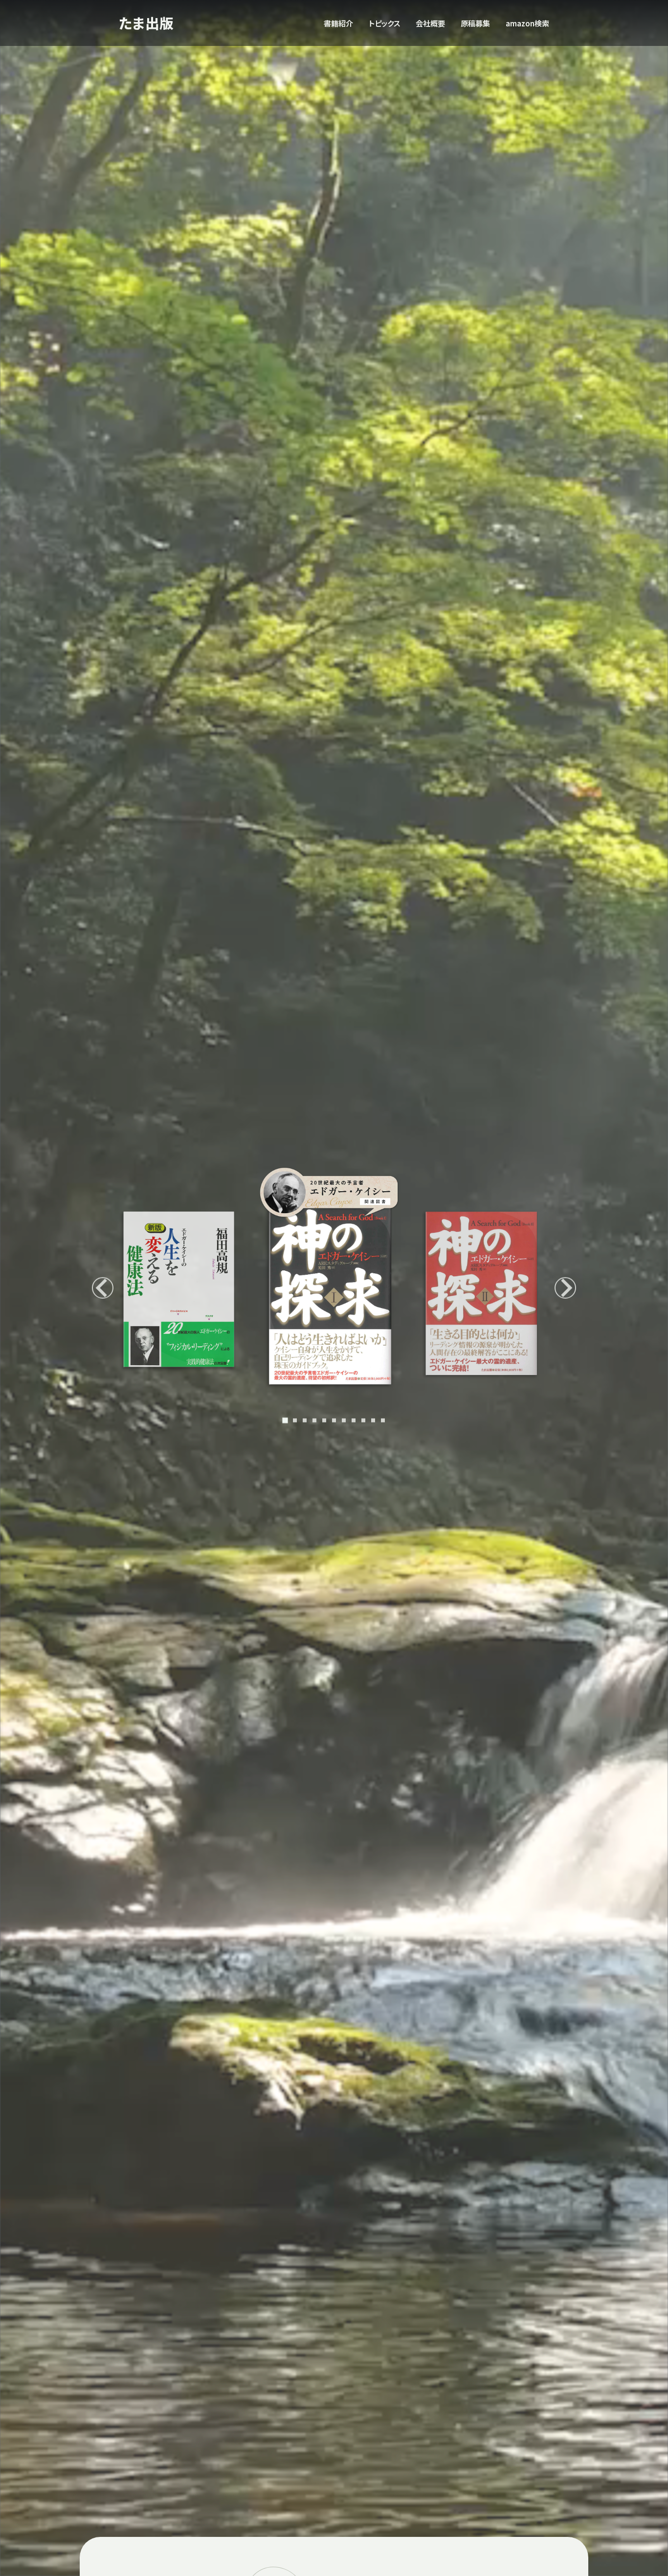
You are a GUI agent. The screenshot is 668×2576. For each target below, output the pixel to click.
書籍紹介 (338, 23)
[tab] (285, 1420)
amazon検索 (527, 23)
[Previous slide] (103, 1288)
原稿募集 (475, 23)
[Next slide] (565, 1288)
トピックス (384, 23)
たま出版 (146, 23)
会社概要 (430, 23)
